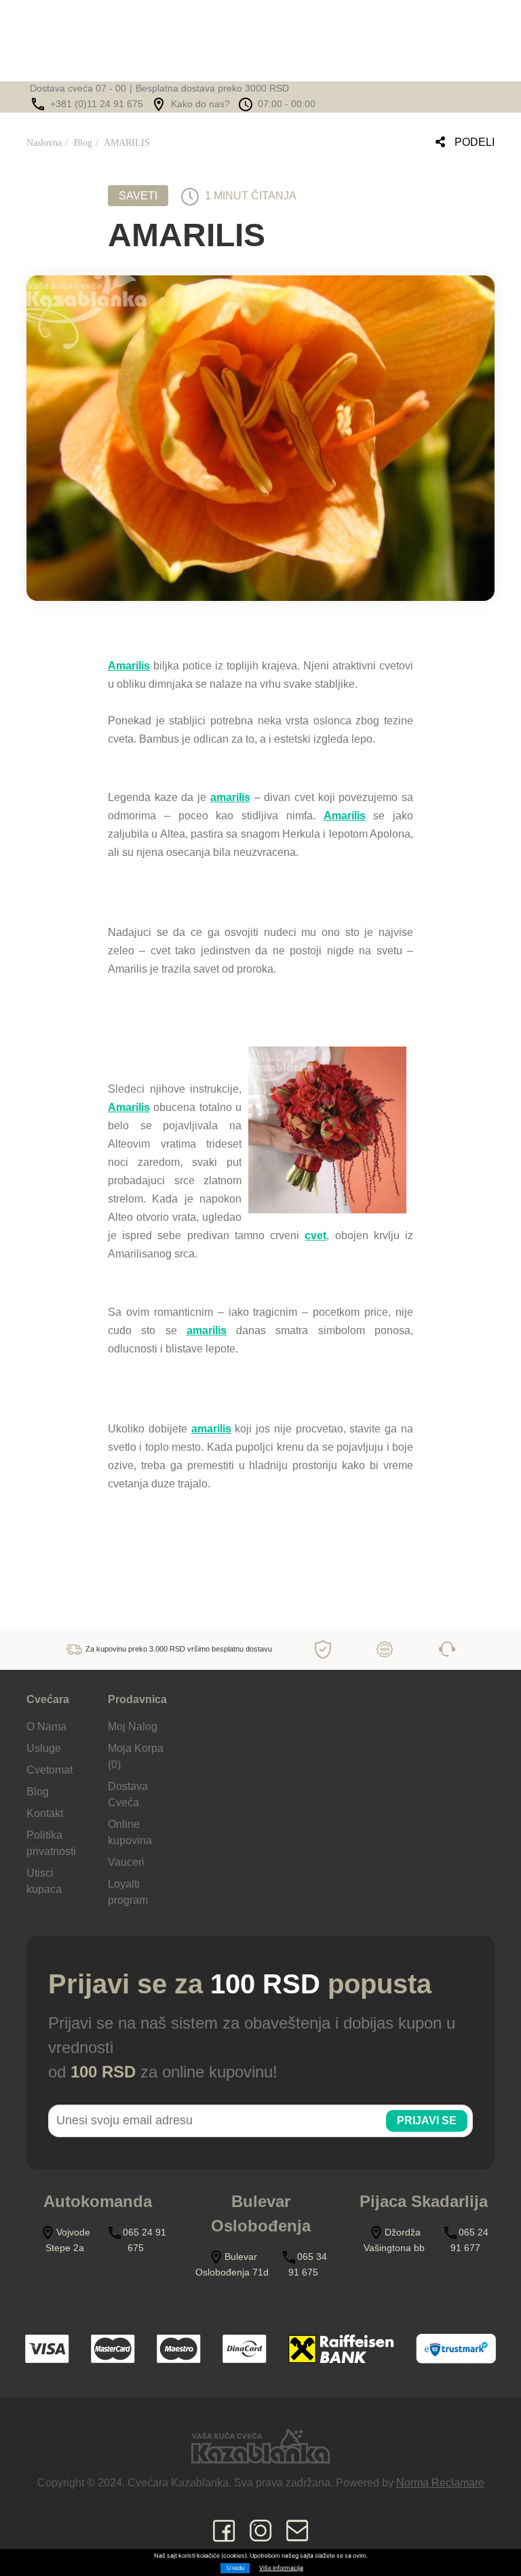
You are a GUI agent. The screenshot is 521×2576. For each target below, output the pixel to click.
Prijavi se (427, 2121)
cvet (315, 1235)
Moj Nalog (133, 1726)
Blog (83, 143)
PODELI (473, 142)
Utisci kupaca (44, 1881)
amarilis (230, 797)
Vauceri (126, 1862)
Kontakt (45, 1813)
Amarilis (129, 666)
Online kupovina (130, 1832)
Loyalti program (128, 1892)
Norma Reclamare (440, 2483)
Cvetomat (50, 1770)
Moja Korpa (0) (136, 1756)
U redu (235, 2568)
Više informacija (281, 2568)
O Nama (46, 1726)
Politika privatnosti (51, 1843)
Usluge (44, 1748)
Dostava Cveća (128, 1794)
